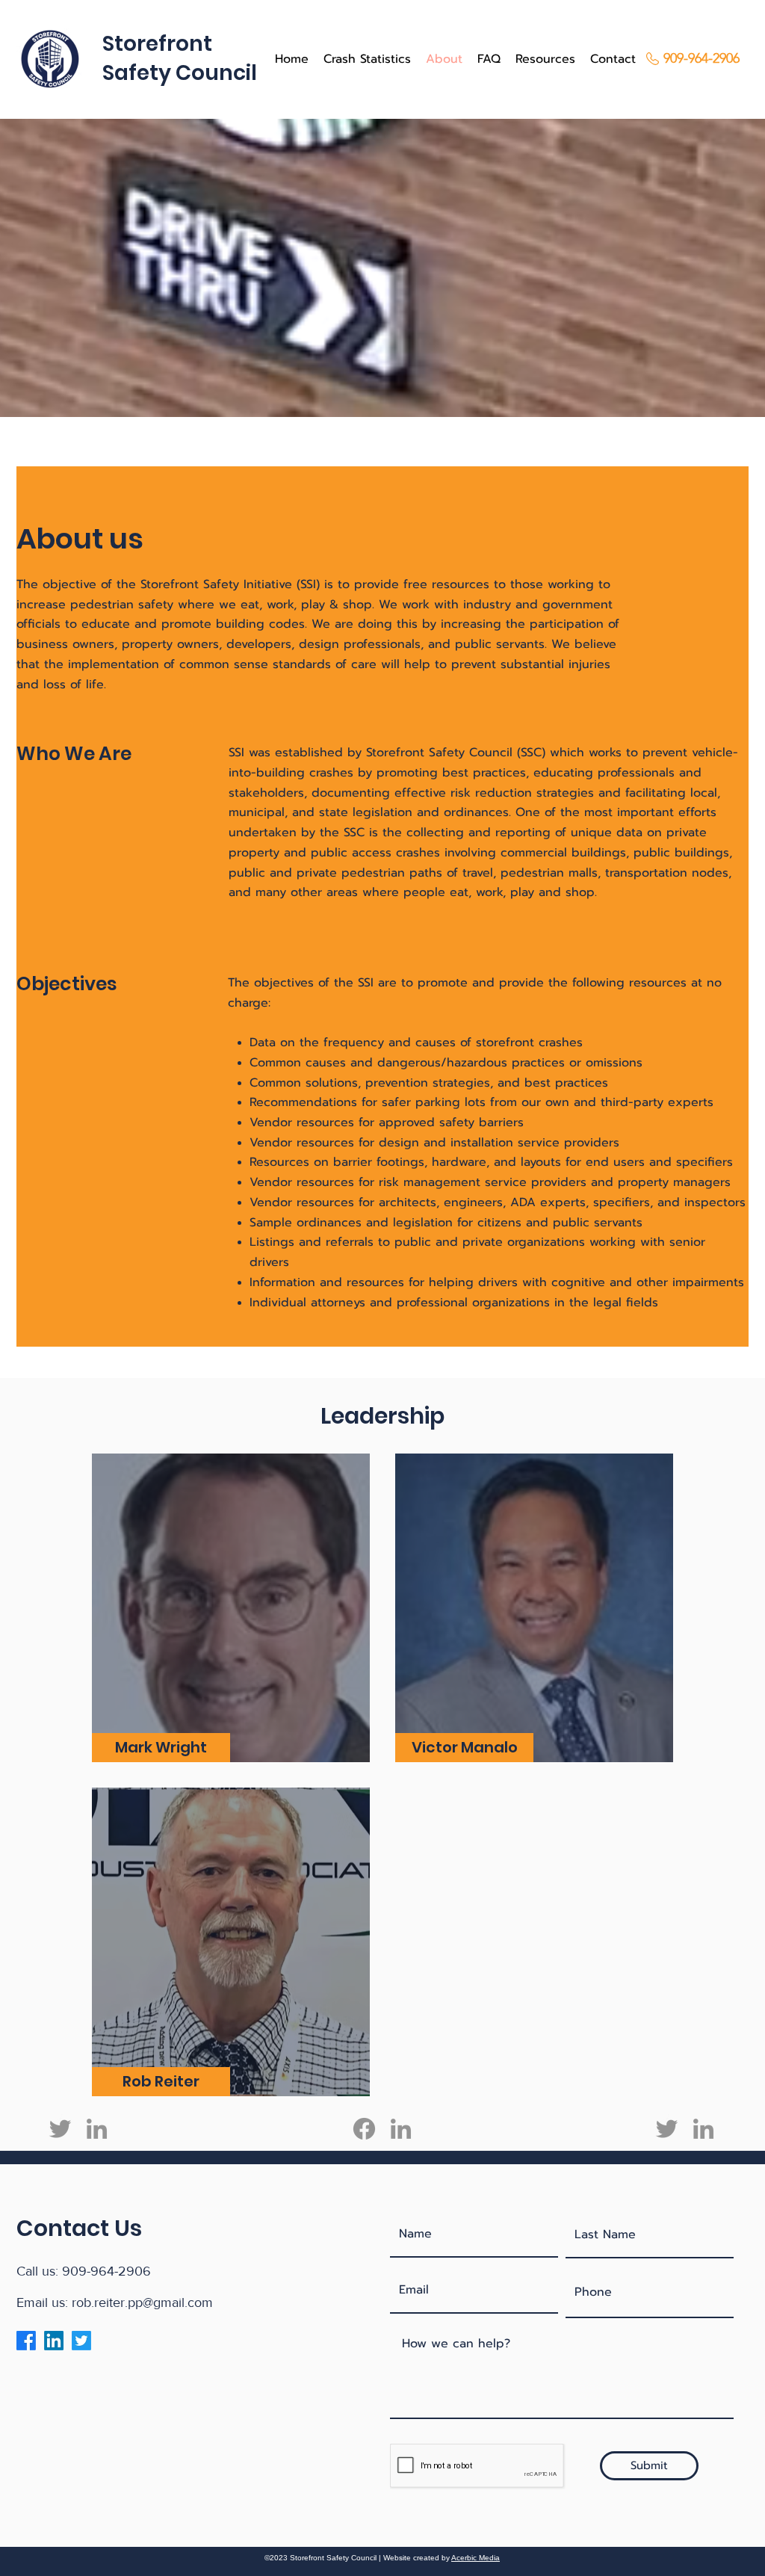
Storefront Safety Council (439, 753)
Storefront (157, 44)
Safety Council (180, 73)
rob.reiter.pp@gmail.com (142, 2302)
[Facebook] (364, 2129)
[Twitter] (60, 2129)
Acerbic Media (476, 2558)
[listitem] (231, 1608)
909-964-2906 (106, 2271)
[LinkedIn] (97, 2129)
